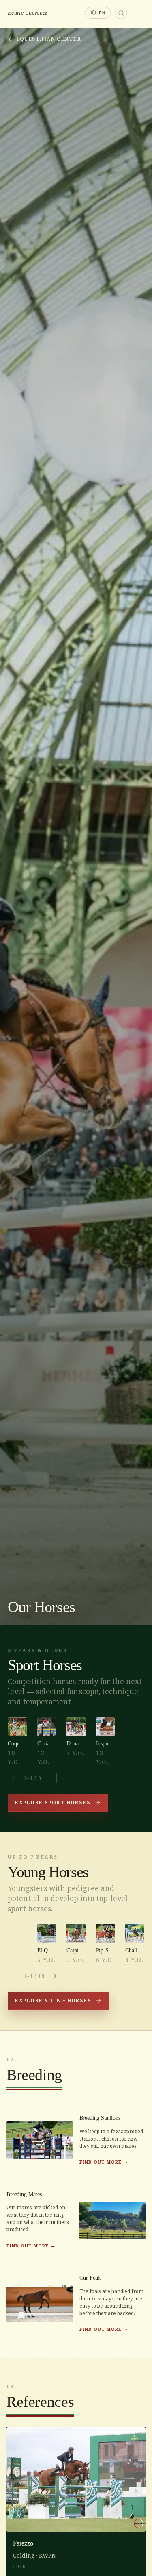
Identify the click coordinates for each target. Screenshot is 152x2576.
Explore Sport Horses (53, 1803)
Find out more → (104, 2162)
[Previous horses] (13, 1778)
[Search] (121, 13)
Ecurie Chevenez (27, 13)
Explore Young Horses (53, 2001)
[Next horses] (52, 1778)
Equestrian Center (49, 39)
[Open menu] (138, 13)
